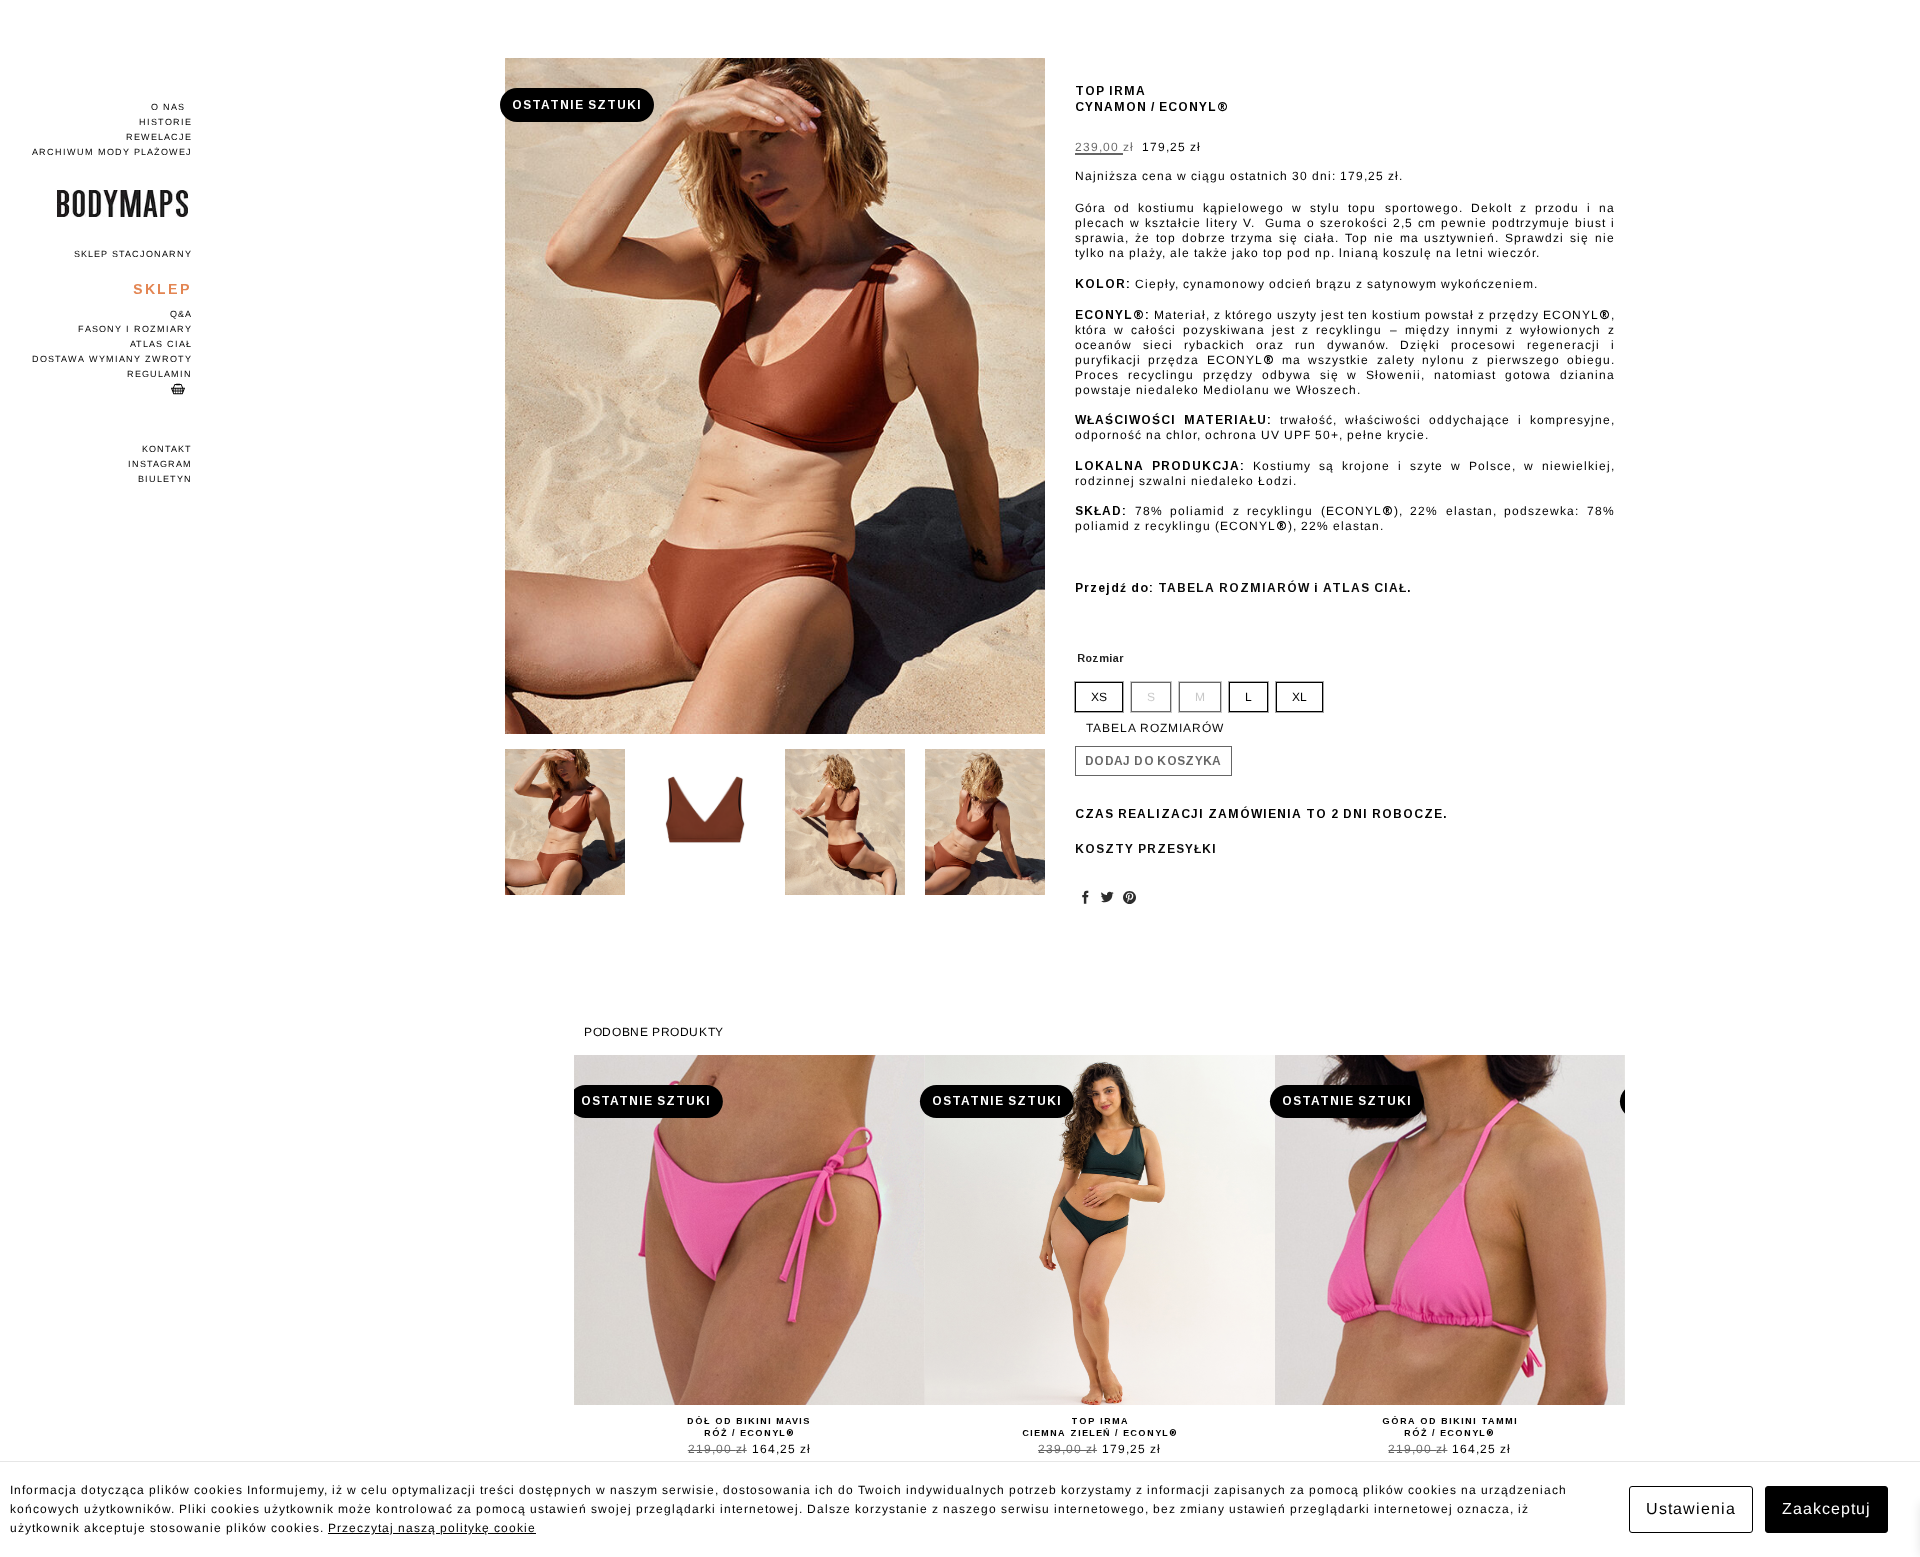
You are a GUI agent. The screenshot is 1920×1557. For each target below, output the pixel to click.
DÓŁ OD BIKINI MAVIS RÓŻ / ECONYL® (749, 1427)
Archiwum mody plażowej (112, 152)
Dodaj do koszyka (1153, 761)
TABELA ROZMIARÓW (1234, 588)
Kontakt (167, 449)
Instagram (160, 464)
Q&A (181, 314)
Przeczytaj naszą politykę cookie (432, 1528)
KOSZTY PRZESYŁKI (1146, 849)
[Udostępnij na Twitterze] (1108, 897)
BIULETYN (165, 479)
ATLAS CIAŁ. (1367, 588)
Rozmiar (1100, 658)
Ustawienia (1691, 1508)
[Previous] (541, 396)
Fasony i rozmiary (135, 329)
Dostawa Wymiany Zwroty (112, 359)
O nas (168, 107)
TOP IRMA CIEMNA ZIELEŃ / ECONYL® (1100, 1427)
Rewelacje (159, 137)
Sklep (162, 289)
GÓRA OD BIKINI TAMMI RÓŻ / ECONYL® (1450, 1427)
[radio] (1099, 697)
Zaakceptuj (1826, 1508)
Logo (107, 203)
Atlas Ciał (161, 344)
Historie (165, 122)
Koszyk (107, 389)
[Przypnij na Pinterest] (1130, 897)
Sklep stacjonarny (133, 254)
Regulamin (159, 374)
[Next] (1009, 396)
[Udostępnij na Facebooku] (1086, 897)
